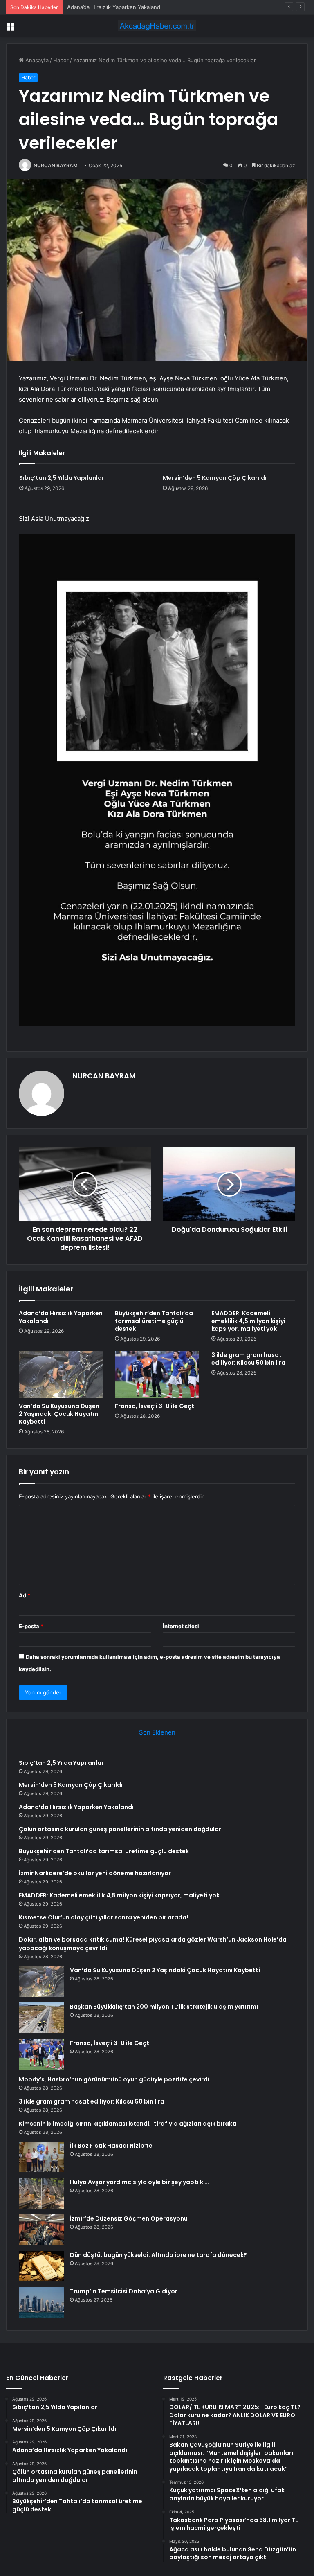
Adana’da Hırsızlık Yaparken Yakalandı (114, 7)
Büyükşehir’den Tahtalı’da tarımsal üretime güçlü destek (154, 1321)
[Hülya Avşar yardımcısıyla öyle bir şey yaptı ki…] (41, 2193)
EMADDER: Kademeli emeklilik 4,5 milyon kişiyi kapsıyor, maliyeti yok (248, 1321)
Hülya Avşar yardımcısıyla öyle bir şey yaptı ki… (139, 2182)
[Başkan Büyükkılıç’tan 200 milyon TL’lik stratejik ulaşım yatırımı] (41, 2018)
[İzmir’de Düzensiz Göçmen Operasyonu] (41, 2230)
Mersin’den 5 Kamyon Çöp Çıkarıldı (215, 478)
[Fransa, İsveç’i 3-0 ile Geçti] (157, 1375)
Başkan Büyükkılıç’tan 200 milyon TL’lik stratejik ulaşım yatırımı (164, 2007)
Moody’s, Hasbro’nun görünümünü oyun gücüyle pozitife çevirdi (114, 2079)
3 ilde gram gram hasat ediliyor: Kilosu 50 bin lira (248, 1359)
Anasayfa (36, 60)
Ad (25, 1595)
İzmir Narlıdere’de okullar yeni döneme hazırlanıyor (95, 1873)
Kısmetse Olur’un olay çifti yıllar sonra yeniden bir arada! (103, 1917)
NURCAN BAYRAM (56, 165)
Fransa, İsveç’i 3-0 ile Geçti (155, 1406)
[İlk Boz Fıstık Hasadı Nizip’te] (41, 2157)
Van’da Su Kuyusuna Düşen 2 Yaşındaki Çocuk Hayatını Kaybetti (59, 1414)
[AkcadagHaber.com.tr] (157, 26)
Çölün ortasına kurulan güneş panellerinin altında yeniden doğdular (120, 1829)
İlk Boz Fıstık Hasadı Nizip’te (111, 2146)
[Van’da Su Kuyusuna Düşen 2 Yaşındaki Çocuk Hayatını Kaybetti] (61, 1375)
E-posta (31, 1626)
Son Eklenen (157, 1732)
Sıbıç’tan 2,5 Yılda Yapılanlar (62, 478)
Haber (61, 60)
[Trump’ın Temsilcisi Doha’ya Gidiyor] (41, 2303)
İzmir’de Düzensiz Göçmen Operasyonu (129, 2218)
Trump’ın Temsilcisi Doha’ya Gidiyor (124, 2291)
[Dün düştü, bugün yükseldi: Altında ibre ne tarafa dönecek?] (41, 2266)
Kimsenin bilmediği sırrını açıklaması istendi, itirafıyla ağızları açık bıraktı (128, 2124)
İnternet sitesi (181, 1626)
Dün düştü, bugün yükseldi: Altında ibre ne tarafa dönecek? (158, 2255)
